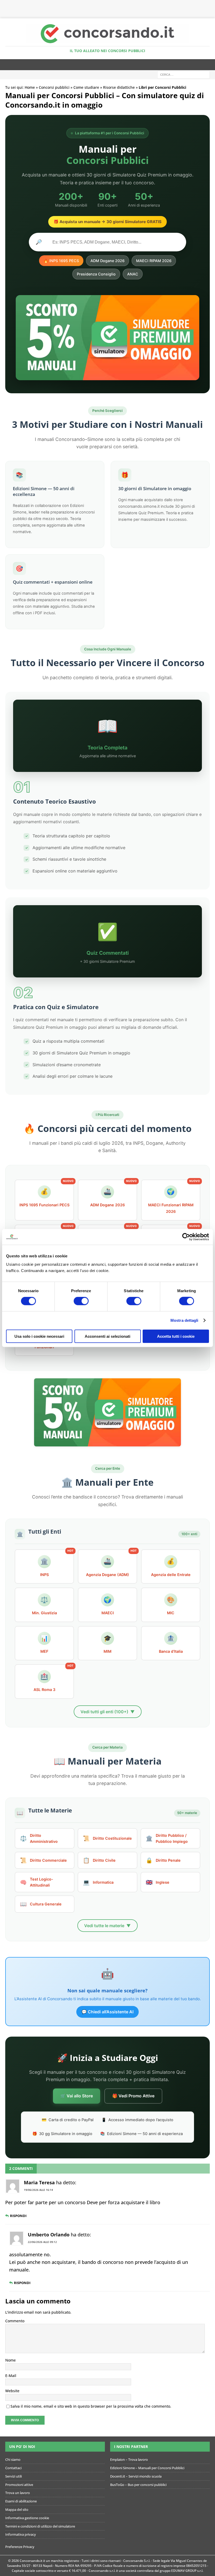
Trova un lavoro (18, 2493)
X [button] (210, 5)
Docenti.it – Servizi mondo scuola (136, 2476)
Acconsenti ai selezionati (107, 1336)
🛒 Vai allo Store (77, 2096)
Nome (10, 2360)
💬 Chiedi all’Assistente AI (107, 2012)
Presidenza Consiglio (96, 274)
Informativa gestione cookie (27, 2518)
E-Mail (11, 2376)
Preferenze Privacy (20, 2547)
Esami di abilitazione (21, 2501)
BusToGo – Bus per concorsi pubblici (138, 2485)
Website (12, 2391)
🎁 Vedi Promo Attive (133, 2096)
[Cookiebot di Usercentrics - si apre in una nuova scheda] (186, 1237)
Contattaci (13, 2468)
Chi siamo (13, 2459)
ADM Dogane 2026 (107, 261)
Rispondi (18, 2216)
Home (30, 87)
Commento (15, 2321)
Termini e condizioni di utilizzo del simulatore (40, 2526)
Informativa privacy (21, 2534)
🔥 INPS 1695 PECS (61, 261)
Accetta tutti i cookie (176, 1336)
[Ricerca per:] (184, 74)
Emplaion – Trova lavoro (129, 2459)
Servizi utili (14, 2476)
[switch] (81, 1301)
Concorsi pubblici (54, 87)
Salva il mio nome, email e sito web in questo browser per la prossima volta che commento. (91, 2406)
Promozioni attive (19, 2485)
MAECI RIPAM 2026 (154, 261)
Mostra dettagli (184, 1320)
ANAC (133, 274)
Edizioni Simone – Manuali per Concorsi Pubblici (147, 2468)
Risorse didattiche (119, 87)
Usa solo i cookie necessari (39, 1336)
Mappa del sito (17, 2509)
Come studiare (86, 87)
